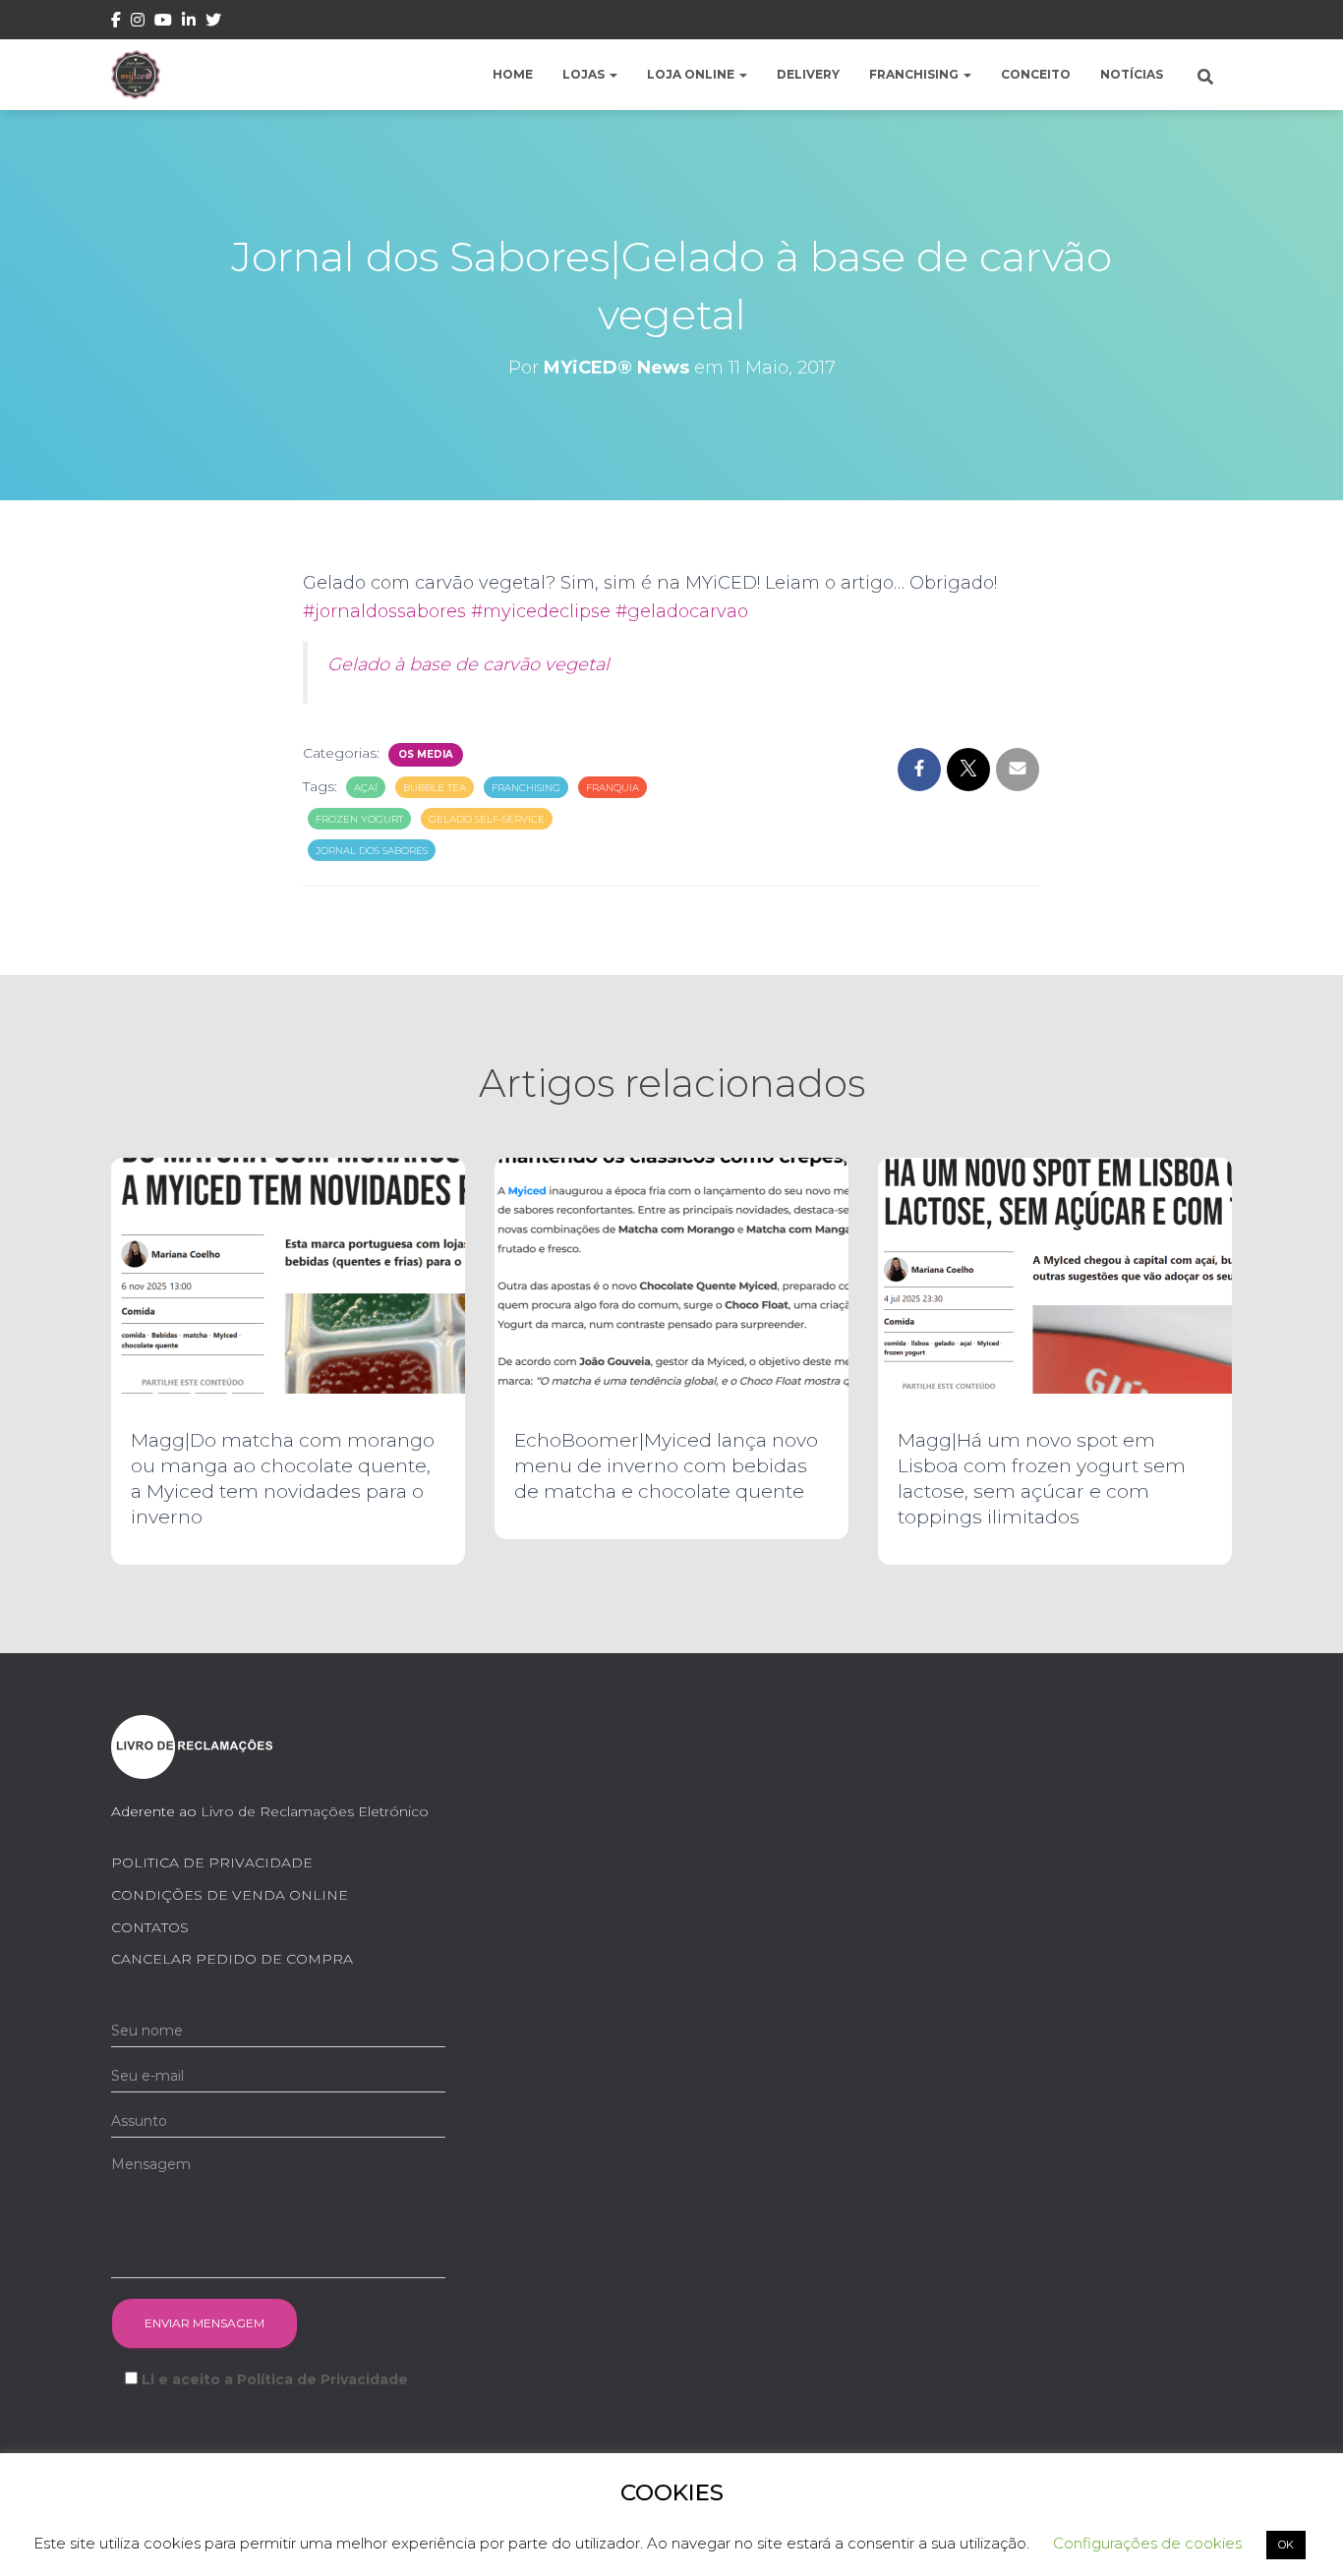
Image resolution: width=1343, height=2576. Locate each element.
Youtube (163, 23)
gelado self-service (487, 819)
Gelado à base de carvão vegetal (468, 664)
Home (513, 74)
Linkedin (189, 23)
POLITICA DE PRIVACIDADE (212, 1862)
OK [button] (1286, 2545)
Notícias (1132, 74)
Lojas (585, 74)
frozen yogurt (359, 819)
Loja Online (692, 74)
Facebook (116, 23)
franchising (526, 788)
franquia (613, 788)
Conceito (1036, 74)
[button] (613, 74)
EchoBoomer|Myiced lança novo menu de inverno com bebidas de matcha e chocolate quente (666, 1466)
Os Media (426, 754)
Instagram (138, 23)
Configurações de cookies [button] (1147, 2543)
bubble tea (435, 788)
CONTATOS (150, 1927)
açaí (366, 788)
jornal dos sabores (372, 851)
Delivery (808, 74)
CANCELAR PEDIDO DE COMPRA (232, 1959)
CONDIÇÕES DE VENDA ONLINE (230, 1895)
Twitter (213, 23)
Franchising (915, 74)
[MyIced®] (136, 75)
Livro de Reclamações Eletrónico (315, 1811)
